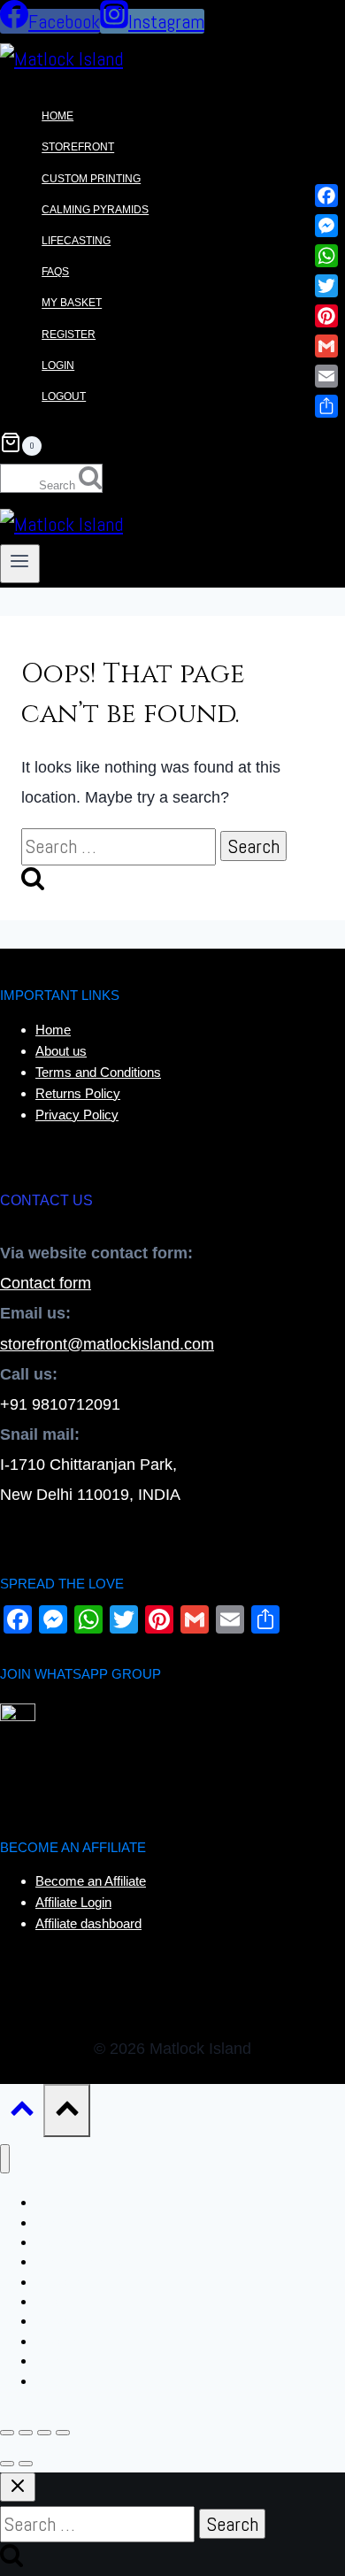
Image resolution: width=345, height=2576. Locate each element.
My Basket (72, 304)
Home (57, 116)
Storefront (78, 148)
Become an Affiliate (91, 1881)
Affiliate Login (73, 1902)
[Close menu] (5, 2159)
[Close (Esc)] (63, 2433)
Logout (64, 396)
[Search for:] (121, 846)
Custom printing (91, 179)
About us (61, 1051)
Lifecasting (76, 241)
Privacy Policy (77, 1115)
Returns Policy (78, 1093)
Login (58, 365)
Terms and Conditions (98, 1072)
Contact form (46, 1283)
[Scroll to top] (22, 2112)
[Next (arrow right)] (26, 2464)
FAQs (55, 272)
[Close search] (18, 2487)
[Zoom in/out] (7, 2433)
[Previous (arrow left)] (7, 2464)
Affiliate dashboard (88, 1923)
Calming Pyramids (95, 210)
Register (69, 334)
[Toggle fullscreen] (26, 2433)
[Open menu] (20, 564)
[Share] (44, 2433)
